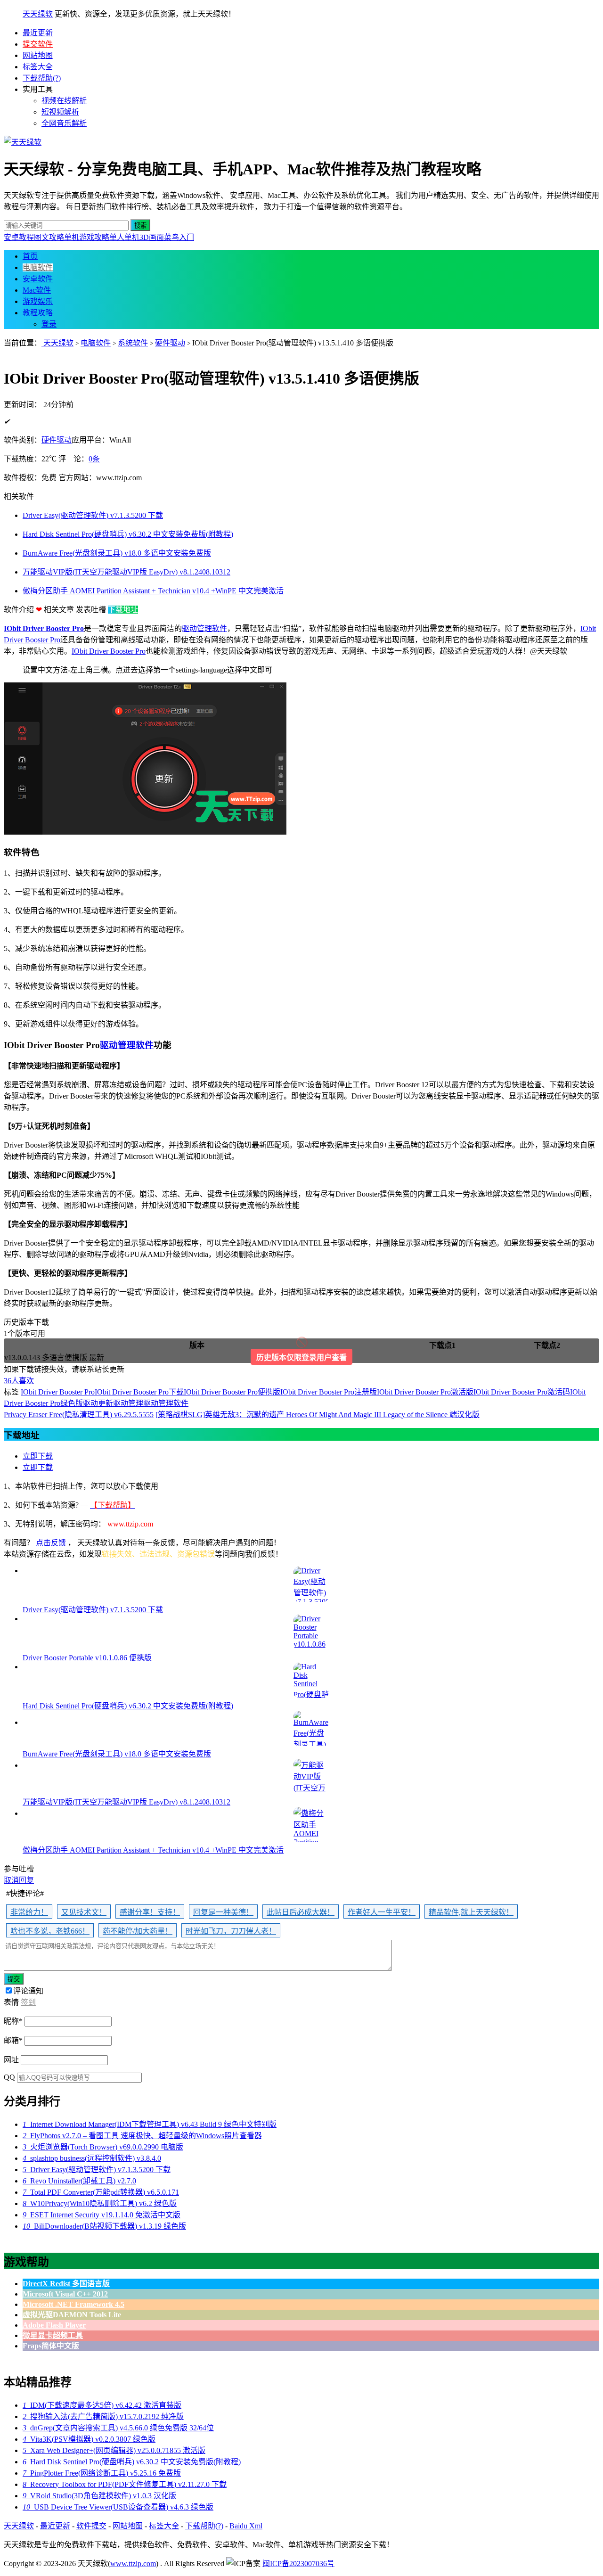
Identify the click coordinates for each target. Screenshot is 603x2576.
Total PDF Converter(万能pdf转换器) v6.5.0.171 (101, 2192)
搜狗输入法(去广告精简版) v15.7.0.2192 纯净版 (103, 2416)
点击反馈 (51, 1543)
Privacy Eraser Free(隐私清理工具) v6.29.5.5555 (79, 1415)
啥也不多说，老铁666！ (50, 1931)
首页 (30, 256)
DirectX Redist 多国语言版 (66, 2284)
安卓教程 (19, 237)
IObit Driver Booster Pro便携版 (232, 1392)
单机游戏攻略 (87, 237)
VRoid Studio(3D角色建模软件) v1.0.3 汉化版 (99, 2496)
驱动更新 (98, 1403)
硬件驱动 (170, 343)
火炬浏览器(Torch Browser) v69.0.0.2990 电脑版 (103, 2147)
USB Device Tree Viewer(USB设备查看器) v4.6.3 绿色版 (118, 2507)
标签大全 (38, 67)
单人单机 (124, 237)
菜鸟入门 (179, 237)
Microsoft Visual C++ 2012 (65, 2294)
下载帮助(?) (42, 78)
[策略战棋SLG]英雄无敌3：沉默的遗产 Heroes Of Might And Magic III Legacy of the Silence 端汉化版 (318, 1415)
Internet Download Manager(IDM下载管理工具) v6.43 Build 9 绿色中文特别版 (150, 2124)
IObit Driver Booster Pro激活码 (522, 1392)
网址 (11, 2060)
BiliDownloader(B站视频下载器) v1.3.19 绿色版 (104, 2226)
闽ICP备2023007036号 (298, 2564)
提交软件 (38, 44)
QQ (9, 2077)
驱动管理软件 (204, 628)
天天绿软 (38, 14)
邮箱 (13, 2040)
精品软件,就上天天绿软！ (471, 1912)
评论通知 (28, 1991)
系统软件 (133, 343)
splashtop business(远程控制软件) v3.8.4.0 (92, 2158)
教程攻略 (38, 313)
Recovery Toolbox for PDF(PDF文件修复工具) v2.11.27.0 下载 (125, 2484)
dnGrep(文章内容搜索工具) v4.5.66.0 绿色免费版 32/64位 (118, 2428)
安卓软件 (38, 279)
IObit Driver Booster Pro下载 (139, 1392)
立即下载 (38, 1456)
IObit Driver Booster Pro (44, 628)
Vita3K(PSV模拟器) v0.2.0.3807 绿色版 (89, 2439)
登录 (49, 324)
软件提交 (91, 2526)
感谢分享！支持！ (150, 1912)
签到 (28, 2002)
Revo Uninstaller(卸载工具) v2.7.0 (79, 2181)
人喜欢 (19, 1381)
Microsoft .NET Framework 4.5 (73, 2304)
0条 (94, 459)
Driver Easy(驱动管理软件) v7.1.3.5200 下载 (97, 2170)
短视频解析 (60, 112)
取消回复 (19, 1880)
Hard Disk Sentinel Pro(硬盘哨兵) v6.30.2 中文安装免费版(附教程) (132, 2462)
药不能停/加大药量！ (138, 1931)
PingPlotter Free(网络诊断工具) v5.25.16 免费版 (102, 2473)
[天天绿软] (23, 142)
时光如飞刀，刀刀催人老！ (231, 1931)
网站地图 (38, 55)
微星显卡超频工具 (53, 2335)
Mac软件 (37, 290)
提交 (14, 1979)
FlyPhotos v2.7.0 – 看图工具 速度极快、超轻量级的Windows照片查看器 (142, 2136)
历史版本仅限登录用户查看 (301, 1358)
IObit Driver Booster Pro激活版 (425, 1392)
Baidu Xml (246, 2526)
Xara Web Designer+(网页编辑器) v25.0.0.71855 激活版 (114, 2450)
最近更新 (38, 33)
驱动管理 (128, 1403)
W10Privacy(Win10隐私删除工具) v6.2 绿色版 (100, 2203)
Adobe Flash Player (54, 2325)
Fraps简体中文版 (51, 2346)
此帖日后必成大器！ (301, 1912)
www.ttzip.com (133, 2564)
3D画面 (152, 237)
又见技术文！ (84, 1912)
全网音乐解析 (64, 123)
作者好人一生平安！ (382, 1912)
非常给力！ (29, 1912)
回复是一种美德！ (223, 1912)
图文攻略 (49, 237)
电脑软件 (38, 267)
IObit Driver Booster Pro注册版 (329, 1392)
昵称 (13, 2021)
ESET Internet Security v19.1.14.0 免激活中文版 (102, 2215)
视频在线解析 (64, 101)
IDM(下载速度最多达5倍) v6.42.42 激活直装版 (102, 2405)
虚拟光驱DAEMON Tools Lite (72, 2315)
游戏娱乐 (38, 301)
